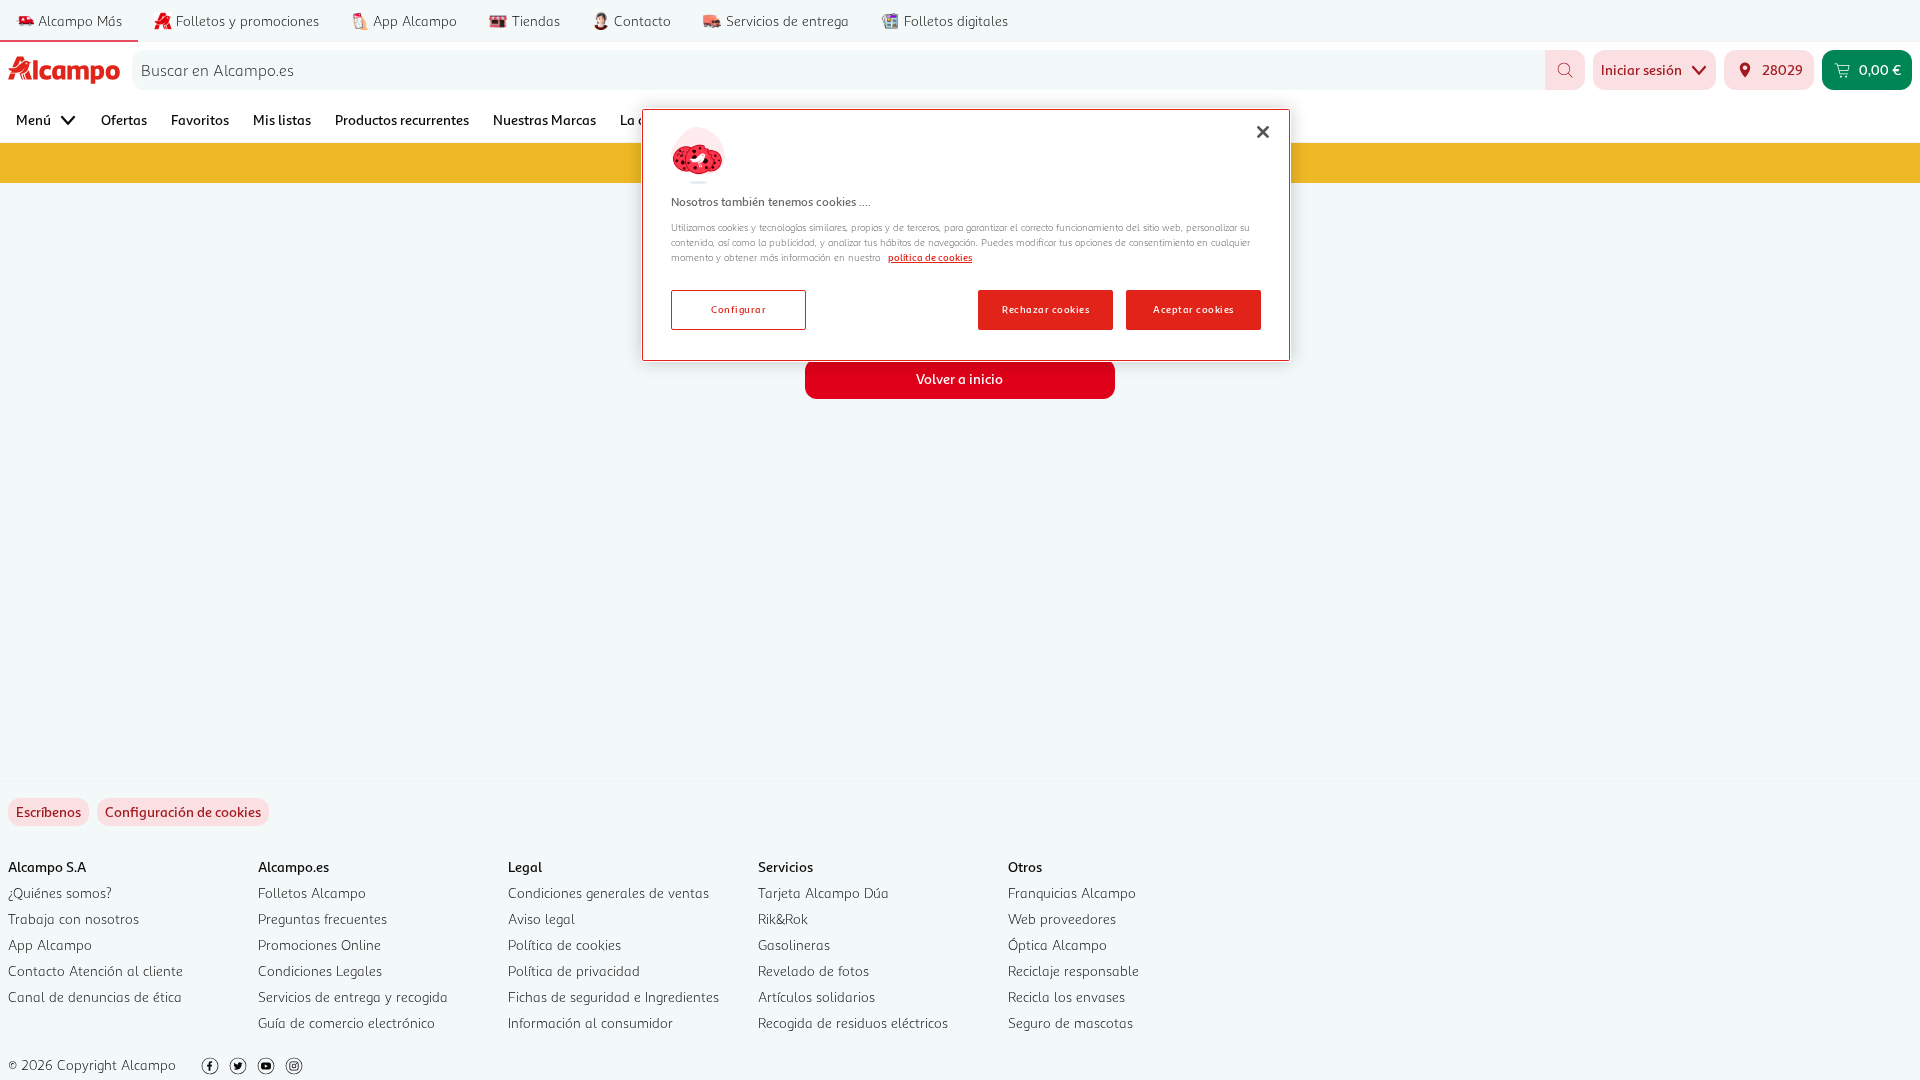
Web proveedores (1062, 918)
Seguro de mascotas (1070, 1022)
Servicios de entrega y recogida (353, 996)
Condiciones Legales (320, 970)
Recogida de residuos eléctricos (853, 1022)
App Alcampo (50, 944)
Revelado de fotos (813, 970)
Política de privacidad (574, 970)
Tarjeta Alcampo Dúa (823, 892)
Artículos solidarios (816, 996)
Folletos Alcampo (312, 892)
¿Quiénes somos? (60, 892)
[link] (183, 812)
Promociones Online (319, 944)
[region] (966, 235)
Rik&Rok (783, 918)
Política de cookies (564, 944)
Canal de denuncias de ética (95, 996)
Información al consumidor (590, 1022)
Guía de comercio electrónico (346, 1022)
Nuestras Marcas (544, 119)
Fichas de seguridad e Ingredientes (613, 996)
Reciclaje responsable (1073, 970)
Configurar (738, 309)
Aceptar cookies (1193, 309)
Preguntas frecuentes (322, 918)
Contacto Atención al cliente (95, 970)
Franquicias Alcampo (1072, 892)
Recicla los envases (1066, 996)
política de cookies (930, 257)
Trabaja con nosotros (73, 918)
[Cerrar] (1263, 132)
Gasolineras (794, 944)
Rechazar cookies (1045, 309)
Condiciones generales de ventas (608, 892)
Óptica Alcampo (1057, 944)
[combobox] (838, 70)
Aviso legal (541, 918)
